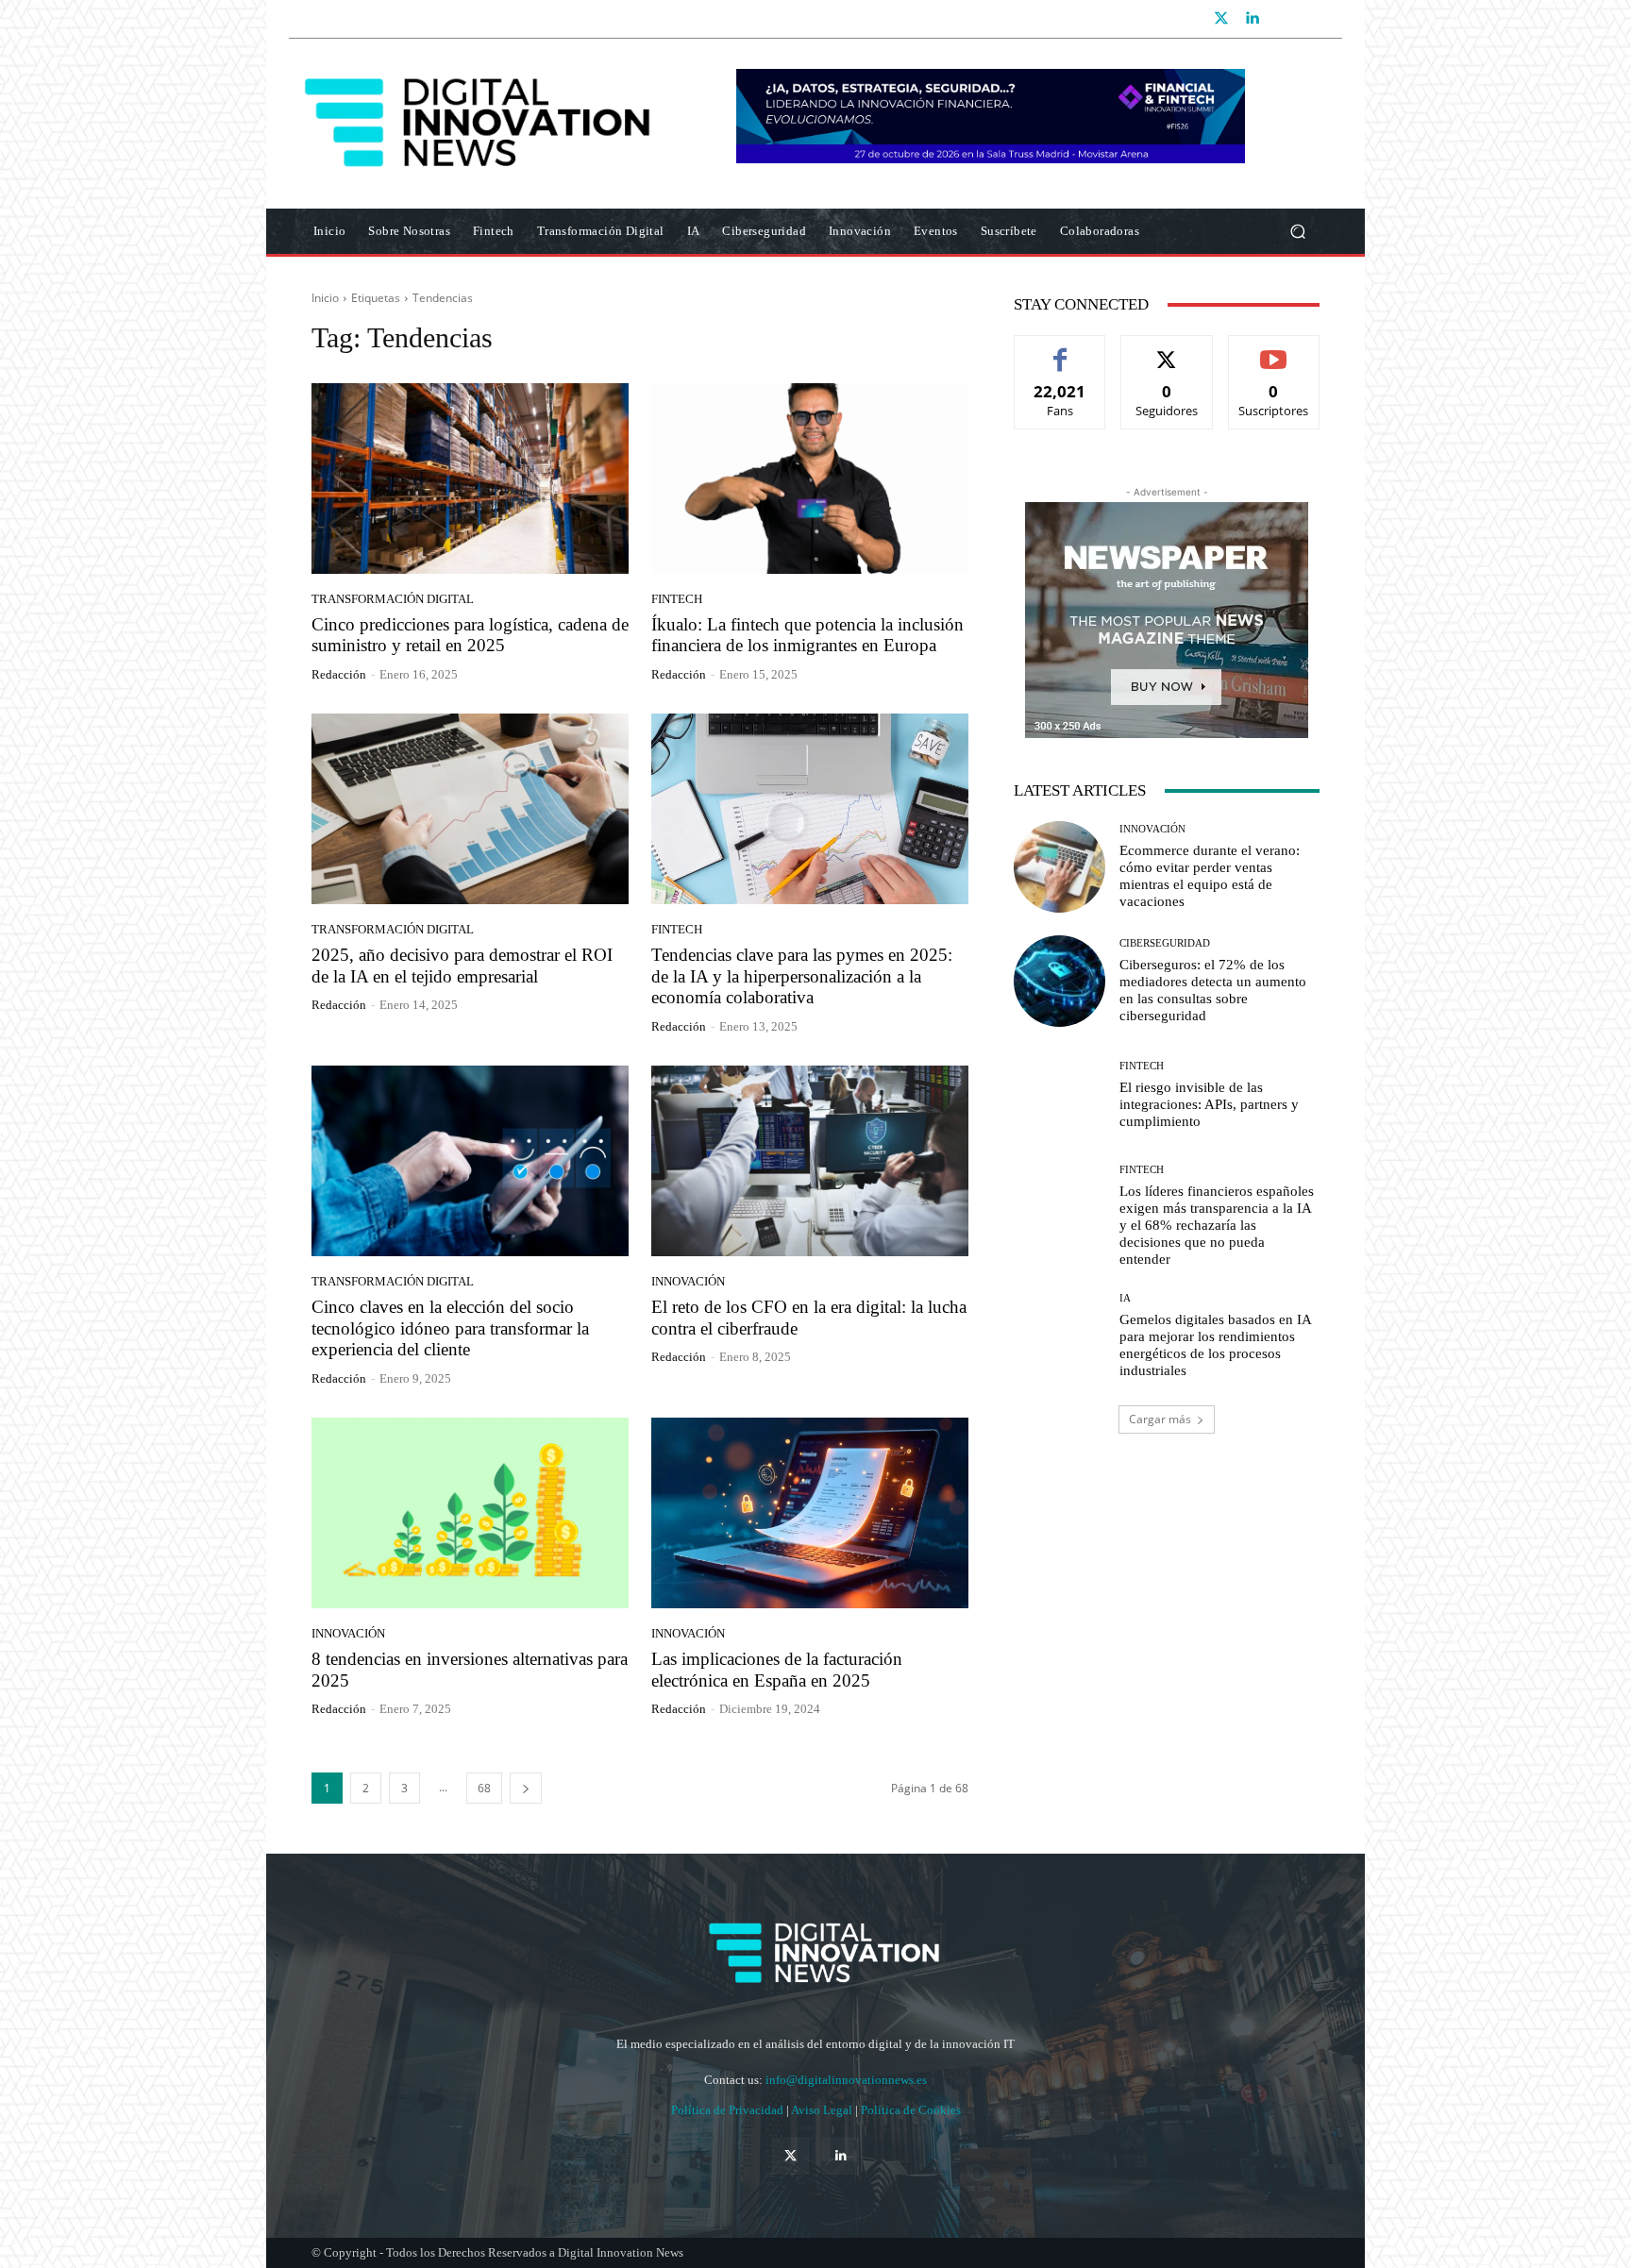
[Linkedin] (1252, 19)
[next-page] (526, 1788)
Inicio (325, 298)
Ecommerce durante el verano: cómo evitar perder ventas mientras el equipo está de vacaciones (1210, 876)
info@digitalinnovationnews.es (846, 2080)
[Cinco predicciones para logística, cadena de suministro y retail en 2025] (470, 479)
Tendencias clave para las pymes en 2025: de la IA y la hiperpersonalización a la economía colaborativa (802, 976)
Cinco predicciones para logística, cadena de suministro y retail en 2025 (470, 635)
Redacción (339, 674)
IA (1125, 1298)
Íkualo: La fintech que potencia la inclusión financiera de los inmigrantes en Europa (807, 635)
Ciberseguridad (1165, 943)
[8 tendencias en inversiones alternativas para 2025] (470, 1513)
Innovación (688, 1281)
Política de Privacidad (729, 2110)
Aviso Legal (823, 2110)
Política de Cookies (911, 2110)
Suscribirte (1274, 350)
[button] (1297, 232)
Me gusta (1060, 350)
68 (484, 1788)
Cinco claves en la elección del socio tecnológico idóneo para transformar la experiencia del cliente (450, 1328)
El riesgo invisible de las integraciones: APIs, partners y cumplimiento (1209, 1104)
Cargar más (1160, 1419)
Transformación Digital (393, 599)
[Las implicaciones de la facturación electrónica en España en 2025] (810, 1513)
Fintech (677, 599)
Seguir (1167, 350)
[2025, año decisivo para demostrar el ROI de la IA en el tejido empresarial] (470, 809)
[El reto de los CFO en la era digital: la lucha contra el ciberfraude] (810, 1161)
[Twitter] (1221, 19)
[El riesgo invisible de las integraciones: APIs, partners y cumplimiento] (1059, 1095)
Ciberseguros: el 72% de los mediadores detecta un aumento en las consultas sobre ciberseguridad (1213, 990)
